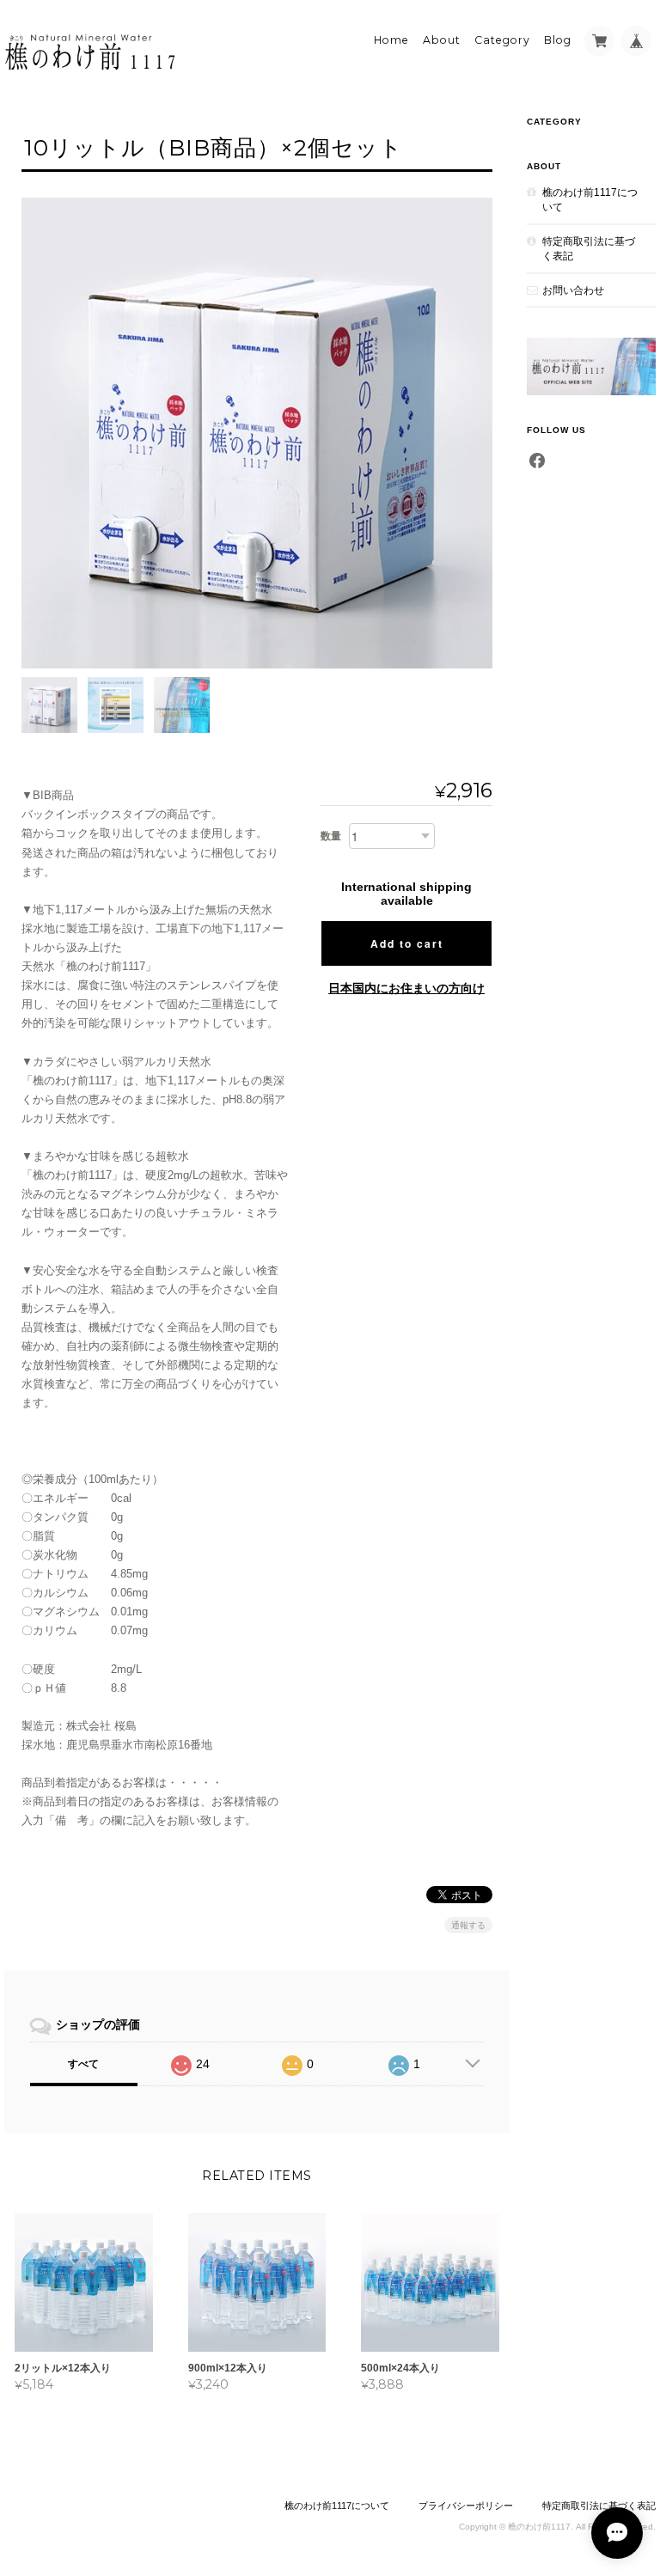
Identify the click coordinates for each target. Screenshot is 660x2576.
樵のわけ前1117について (590, 200)
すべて (83, 2064)
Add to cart (407, 943)
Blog (558, 40)
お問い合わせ (573, 290)
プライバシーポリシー (466, 2506)
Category (502, 40)
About (442, 40)
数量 (331, 836)
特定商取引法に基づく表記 (589, 249)
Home (391, 40)
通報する (468, 1925)
